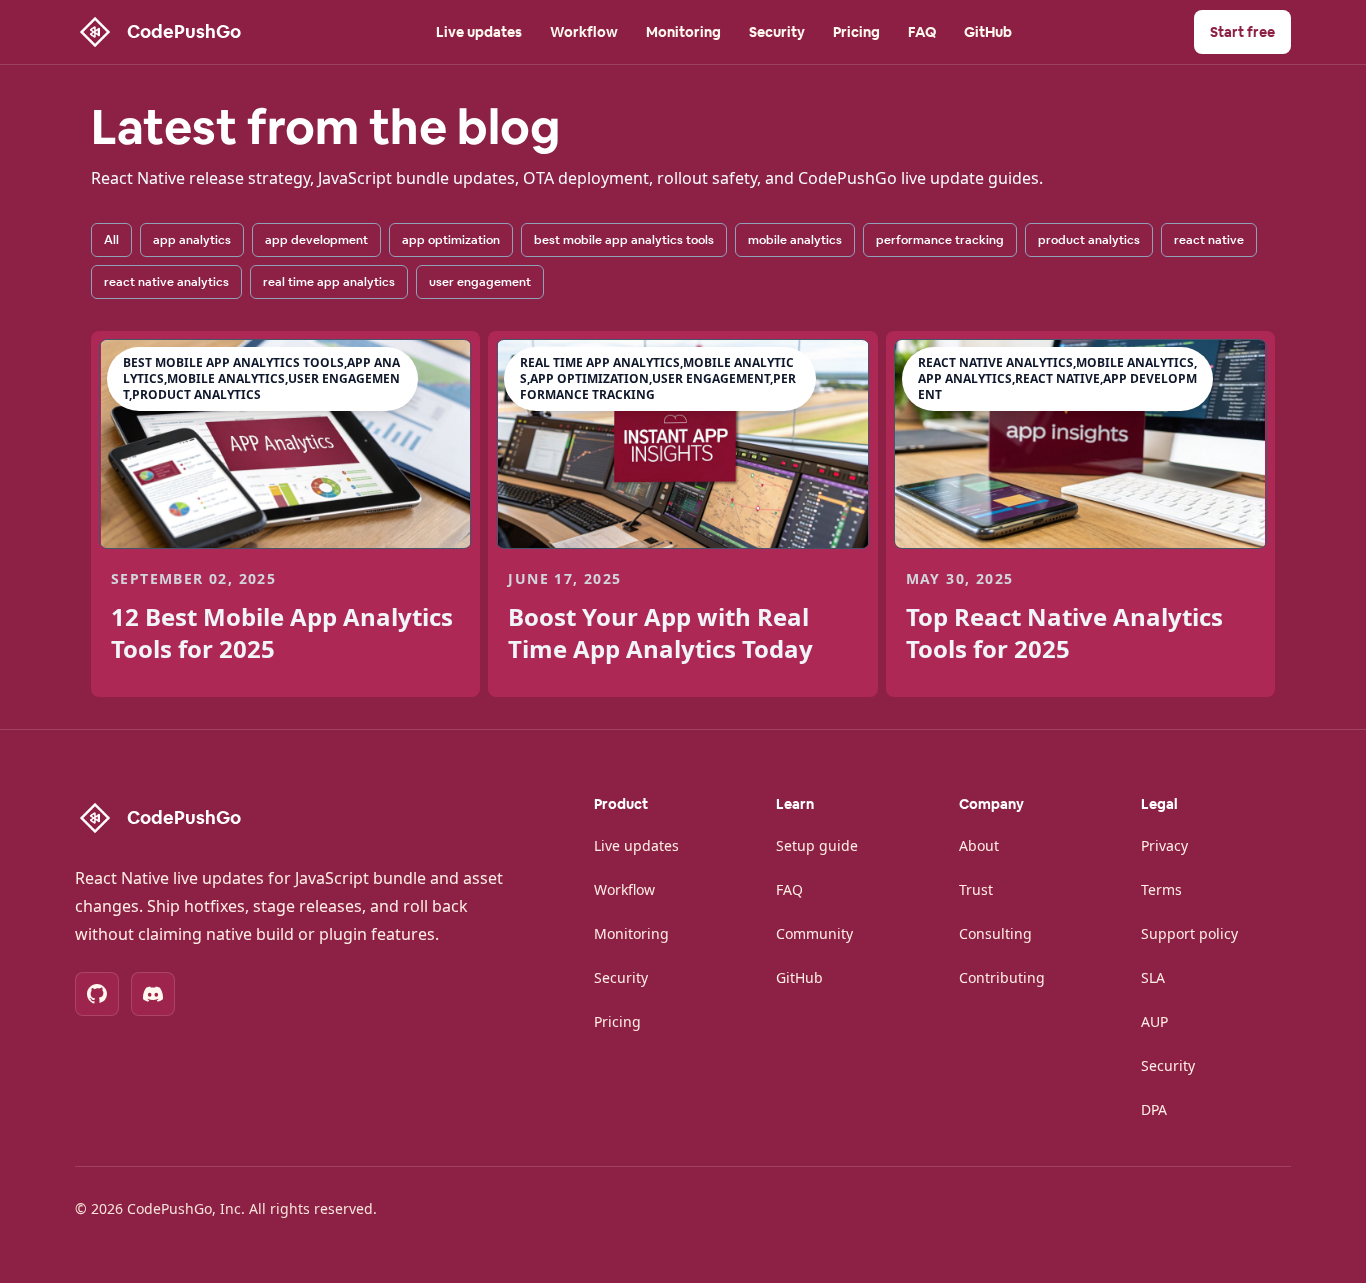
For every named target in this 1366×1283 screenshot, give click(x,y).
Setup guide (817, 845)
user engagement (480, 282)
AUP (1154, 1021)
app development (316, 240)
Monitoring (683, 32)
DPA (1154, 1109)
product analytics (1089, 240)
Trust (976, 889)
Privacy (1164, 845)
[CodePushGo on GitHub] (97, 994)
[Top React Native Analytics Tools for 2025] (1080, 444)
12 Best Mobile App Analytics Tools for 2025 (282, 632)
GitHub (988, 32)
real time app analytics (329, 282)
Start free (1242, 32)
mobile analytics (795, 240)
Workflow (584, 32)
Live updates (479, 32)
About (979, 845)
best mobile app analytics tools (624, 240)
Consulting (995, 933)
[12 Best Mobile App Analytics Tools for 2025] (285, 444)
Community (814, 933)
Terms (1161, 889)
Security (777, 32)
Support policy (1189, 933)
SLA (1153, 977)
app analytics (192, 240)
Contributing (1002, 977)
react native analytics (166, 282)
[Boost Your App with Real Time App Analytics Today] (682, 444)
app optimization (451, 240)
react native (1209, 240)
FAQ (922, 32)
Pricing (856, 32)
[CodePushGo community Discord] (153, 994)
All (111, 240)
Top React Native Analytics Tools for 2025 (1064, 632)
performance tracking (940, 240)
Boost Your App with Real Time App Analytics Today (660, 632)
